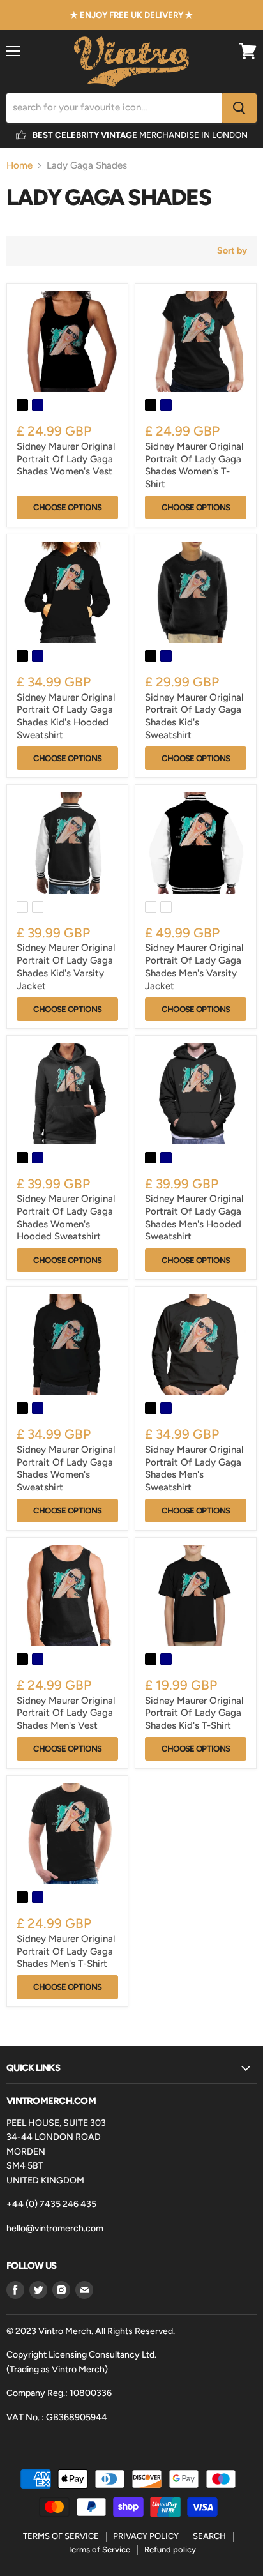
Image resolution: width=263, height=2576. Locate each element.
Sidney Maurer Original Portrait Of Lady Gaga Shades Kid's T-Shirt (194, 1713)
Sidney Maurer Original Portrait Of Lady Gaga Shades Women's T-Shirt (194, 465)
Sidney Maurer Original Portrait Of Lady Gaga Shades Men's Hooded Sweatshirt (194, 1217)
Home (19, 166)
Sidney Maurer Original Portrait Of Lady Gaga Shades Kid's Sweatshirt (194, 716)
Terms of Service (99, 2549)
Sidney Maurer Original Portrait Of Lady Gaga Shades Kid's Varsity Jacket (66, 966)
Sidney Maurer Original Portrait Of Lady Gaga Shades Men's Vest (66, 1713)
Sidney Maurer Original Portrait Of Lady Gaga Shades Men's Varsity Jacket (194, 966)
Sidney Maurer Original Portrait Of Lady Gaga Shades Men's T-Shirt (66, 1951)
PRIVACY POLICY (146, 2536)
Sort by (232, 251)
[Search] (239, 108)
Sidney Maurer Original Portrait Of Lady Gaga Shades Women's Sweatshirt (66, 1468)
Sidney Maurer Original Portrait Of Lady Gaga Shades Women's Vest (66, 459)
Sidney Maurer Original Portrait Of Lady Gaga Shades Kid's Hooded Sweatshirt (66, 716)
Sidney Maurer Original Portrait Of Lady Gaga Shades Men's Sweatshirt (194, 1468)
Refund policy (170, 2549)
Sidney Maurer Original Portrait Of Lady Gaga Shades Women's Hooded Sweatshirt (66, 1217)
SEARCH (209, 2536)
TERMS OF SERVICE (61, 2536)
